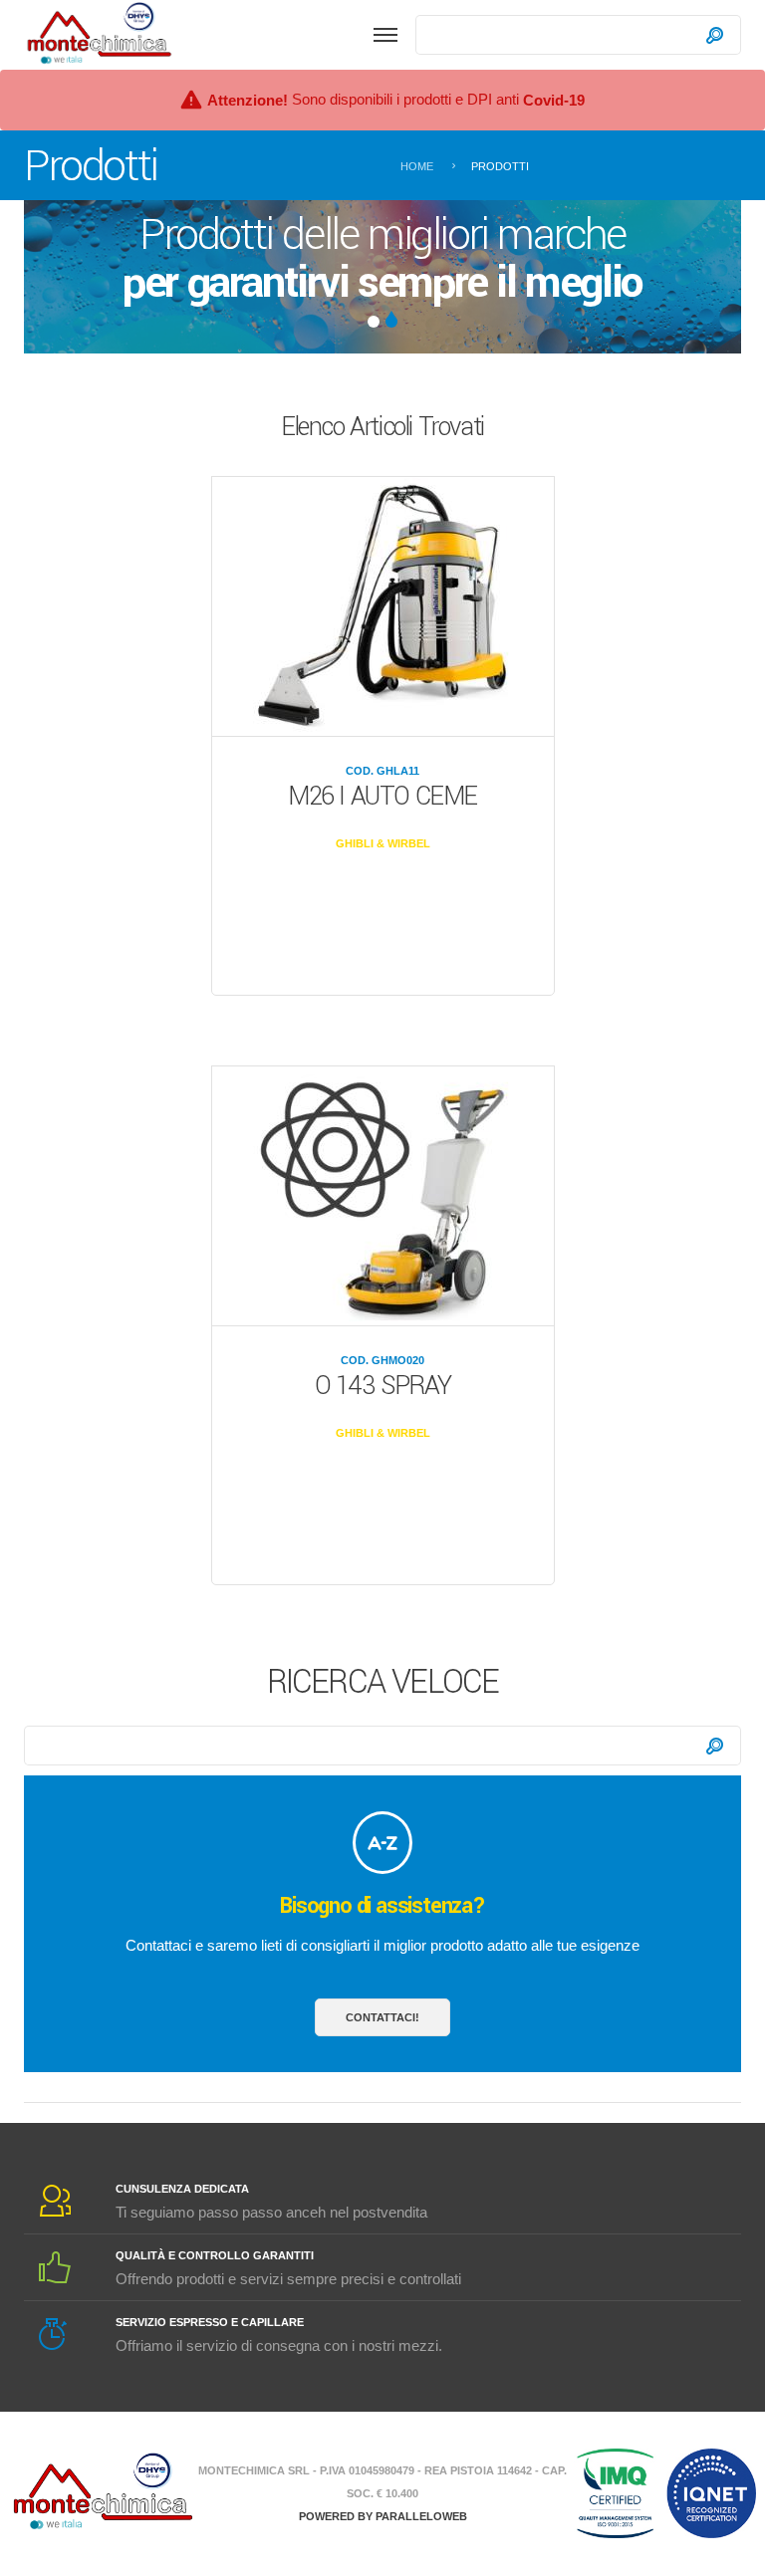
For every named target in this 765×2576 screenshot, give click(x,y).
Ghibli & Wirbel (383, 843)
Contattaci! (382, 2017)
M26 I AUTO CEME (382, 797)
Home (417, 166)
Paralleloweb (421, 2516)
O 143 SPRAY (383, 1386)
